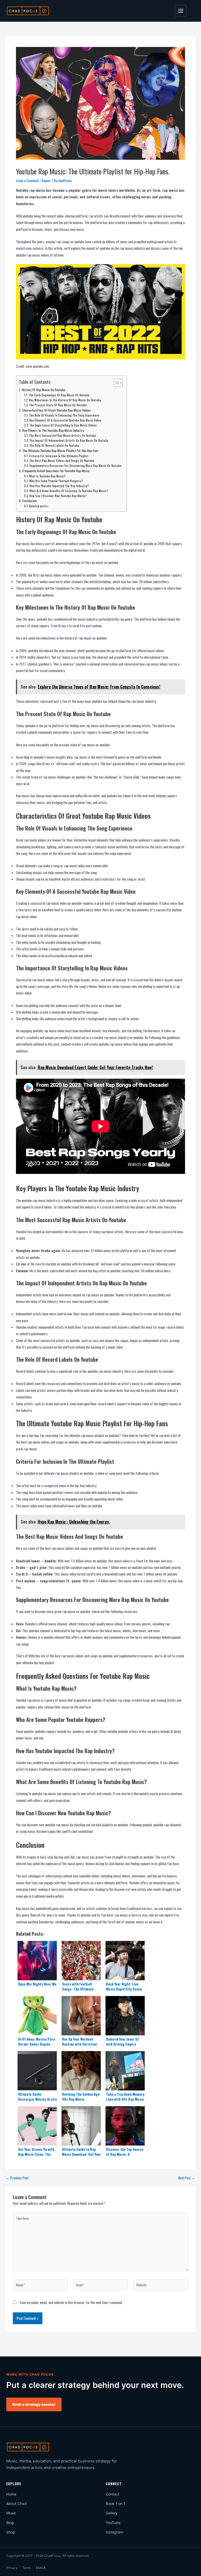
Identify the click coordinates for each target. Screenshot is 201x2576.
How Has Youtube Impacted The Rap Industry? (59, 486)
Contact (113, 2494)
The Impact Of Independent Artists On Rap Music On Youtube (69, 440)
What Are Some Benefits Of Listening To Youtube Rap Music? (69, 491)
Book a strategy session (34, 2404)
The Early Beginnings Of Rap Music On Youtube (59, 395)
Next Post (187, 2178)
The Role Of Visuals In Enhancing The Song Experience (64, 415)
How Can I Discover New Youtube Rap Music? (58, 496)
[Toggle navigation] (181, 11)
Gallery (112, 2513)
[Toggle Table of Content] (116, 383)
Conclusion (29, 501)
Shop (11, 2532)
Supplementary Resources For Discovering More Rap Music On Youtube (75, 466)
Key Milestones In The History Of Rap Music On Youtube (65, 400)
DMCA (41, 2568)
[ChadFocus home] (28, 11)
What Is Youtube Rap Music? (47, 476)
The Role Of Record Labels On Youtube (54, 445)
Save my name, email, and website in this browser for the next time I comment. (71, 2302)
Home (11, 2494)
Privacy (12, 2568)
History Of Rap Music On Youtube (43, 390)
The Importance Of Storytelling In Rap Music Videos (63, 425)
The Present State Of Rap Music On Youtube (58, 405)
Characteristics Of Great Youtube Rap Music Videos (56, 410)
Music (11, 2513)
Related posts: (39, 506)
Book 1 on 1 (116, 2503)
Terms (27, 2568)
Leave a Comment (27, 180)
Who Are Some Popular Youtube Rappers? (56, 481)
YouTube (113, 2523)
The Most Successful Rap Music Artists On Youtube (63, 435)
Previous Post (17, 2178)
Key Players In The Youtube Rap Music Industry (53, 430)
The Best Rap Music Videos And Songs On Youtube (62, 461)
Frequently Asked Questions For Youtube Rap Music (56, 471)
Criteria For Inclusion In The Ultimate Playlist (59, 456)
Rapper (46, 180)
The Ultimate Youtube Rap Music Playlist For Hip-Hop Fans (60, 451)
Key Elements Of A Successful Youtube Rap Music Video (65, 420)
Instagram (114, 2532)
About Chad (16, 2503)
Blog (10, 2523)
